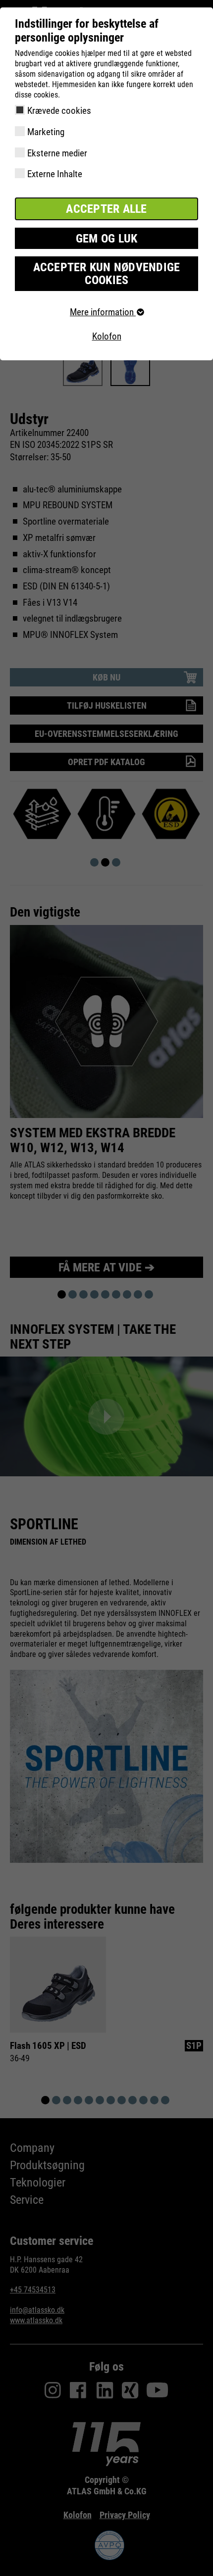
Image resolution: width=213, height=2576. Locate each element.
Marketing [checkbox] (46, 132)
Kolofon (107, 336)
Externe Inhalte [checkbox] (55, 174)
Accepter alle (106, 209)
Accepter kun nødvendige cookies (107, 274)
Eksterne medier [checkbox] (57, 153)
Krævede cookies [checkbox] (59, 111)
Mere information (103, 312)
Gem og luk (107, 239)
